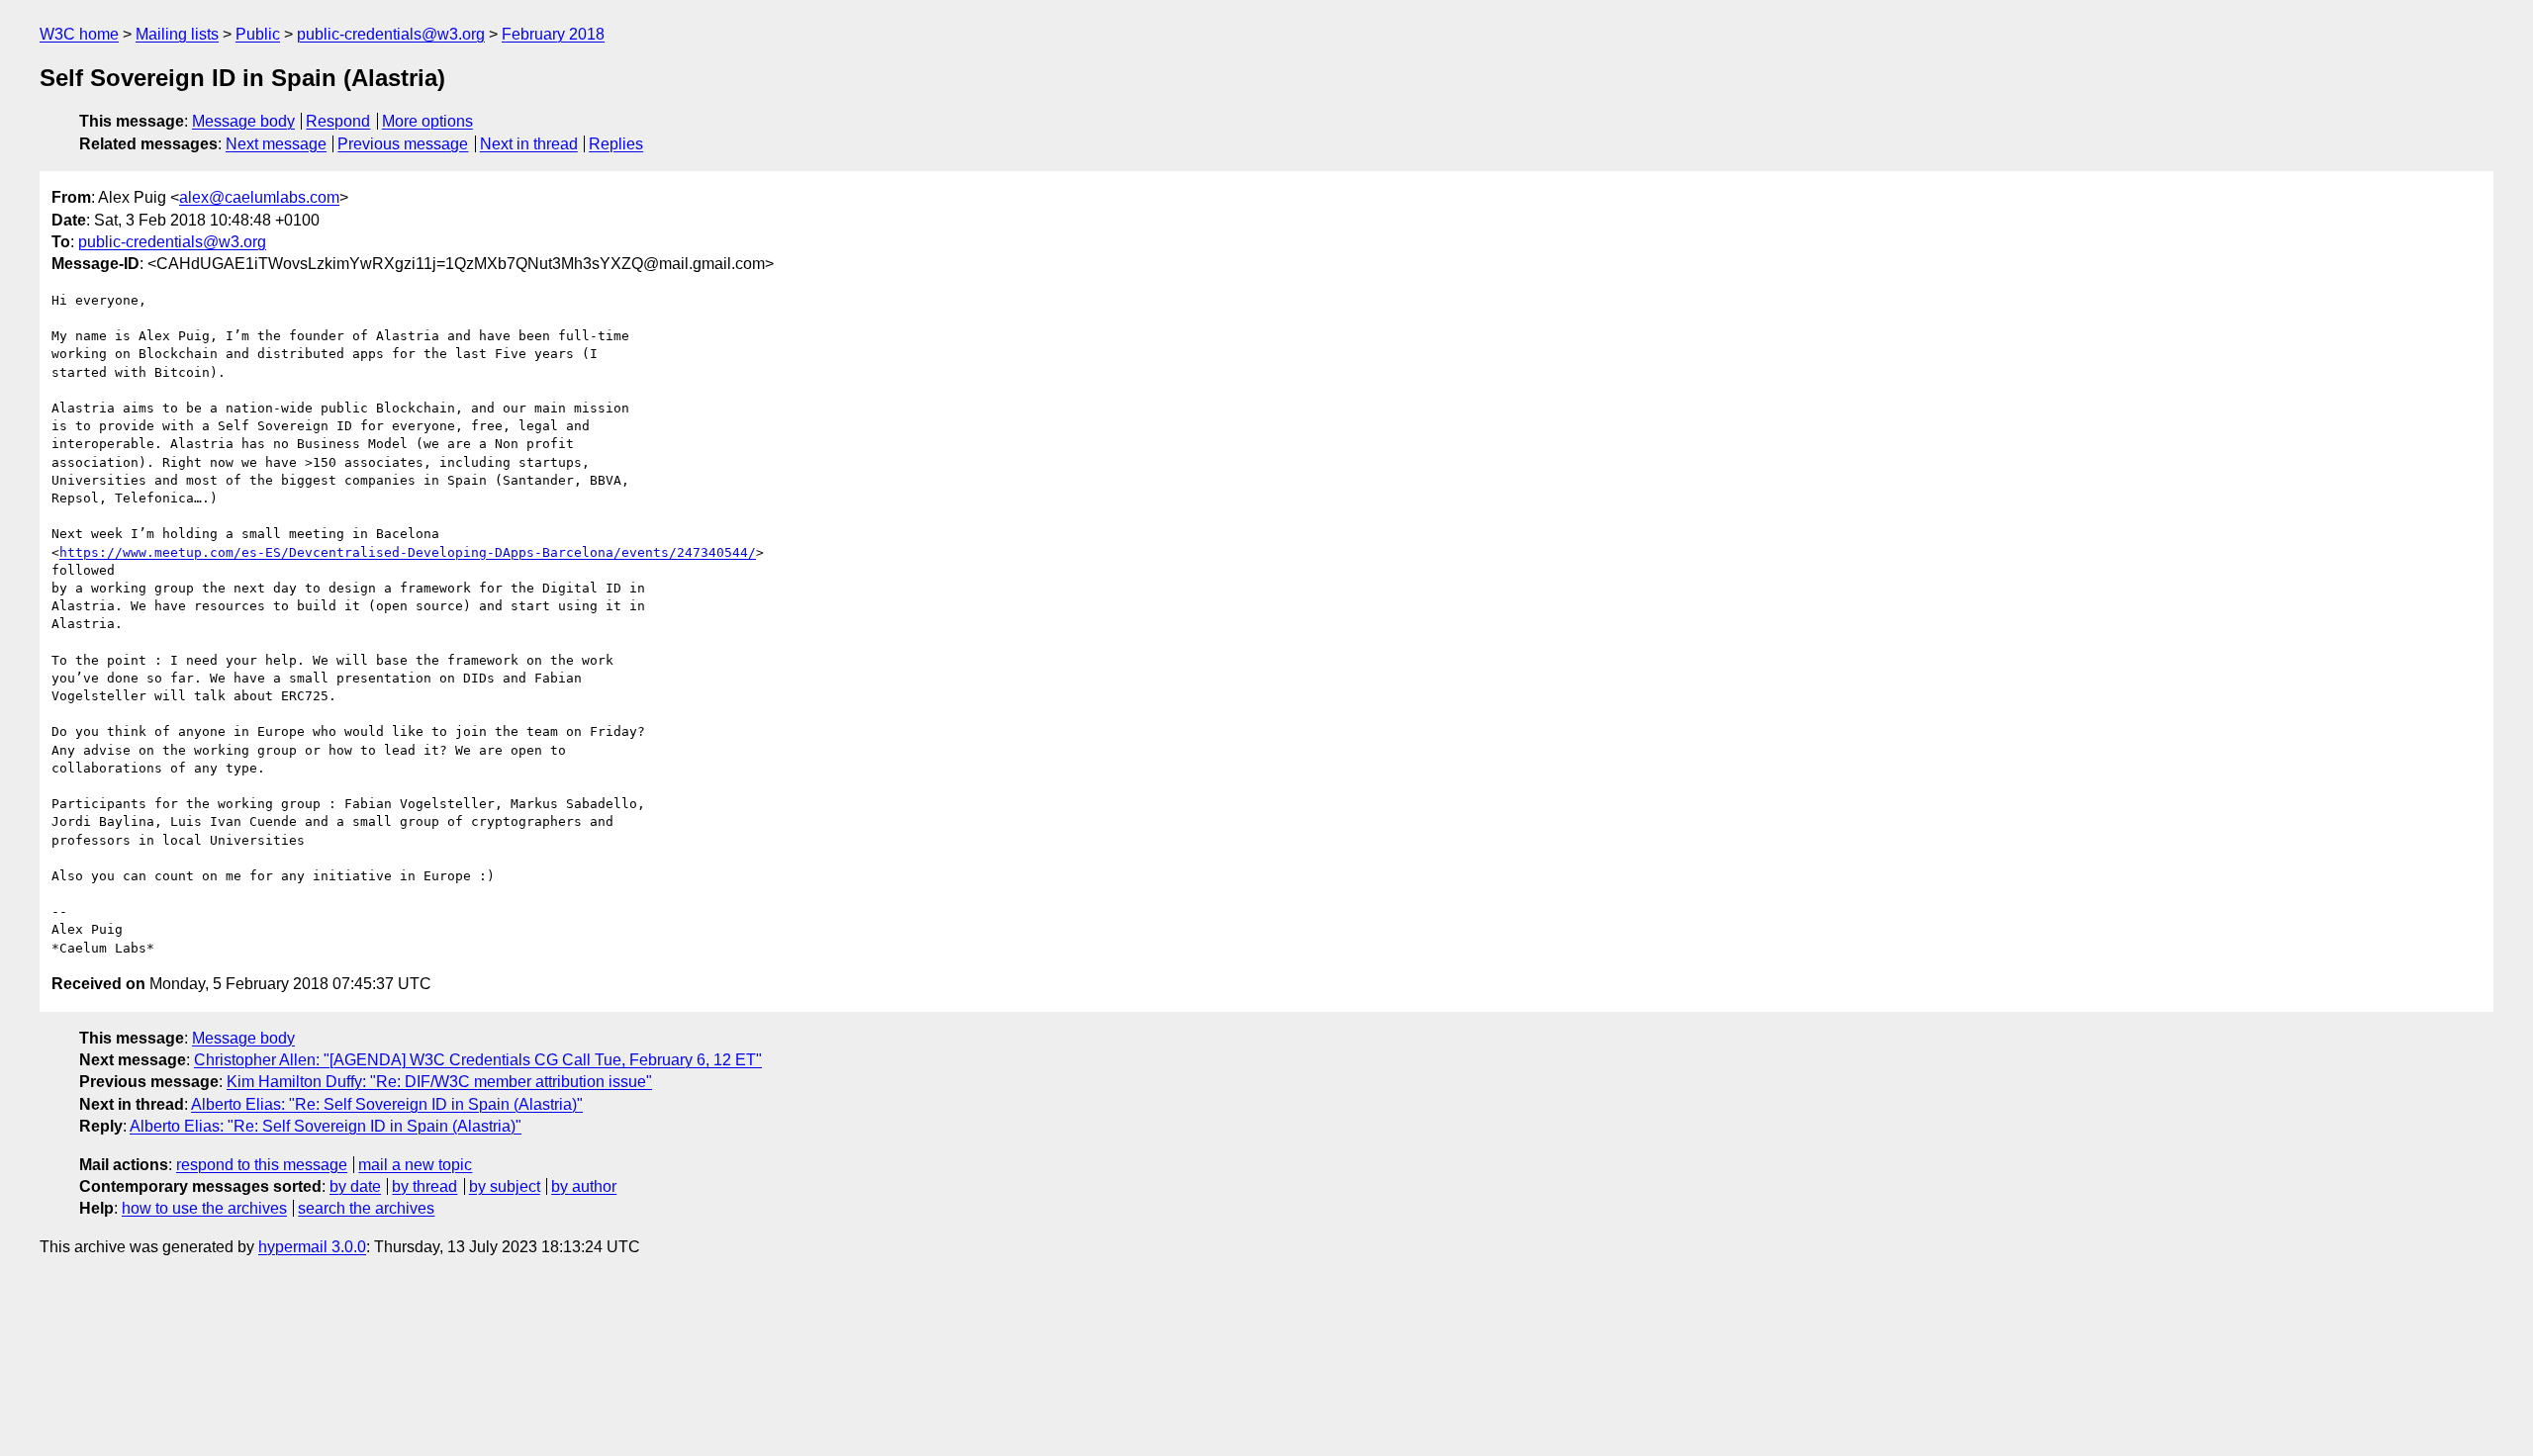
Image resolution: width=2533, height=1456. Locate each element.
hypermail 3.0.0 (312, 1247)
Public (258, 34)
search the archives (366, 1208)
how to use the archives (204, 1208)
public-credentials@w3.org (391, 34)
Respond (338, 121)
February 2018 (553, 34)
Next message (276, 144)
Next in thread (529, 144)
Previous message (403, 144)
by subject (505, 1186)
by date (355, 1186)
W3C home (79, 34)
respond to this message (262, 1165)
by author (584, 1186)
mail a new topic (415, 1165)
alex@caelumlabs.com (259, 197)
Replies (616, 144)
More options (427, 121)
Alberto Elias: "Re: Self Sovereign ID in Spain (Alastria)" (387, 1104)
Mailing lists (177, 34)
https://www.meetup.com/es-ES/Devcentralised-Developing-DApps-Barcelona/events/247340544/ (408, 552)
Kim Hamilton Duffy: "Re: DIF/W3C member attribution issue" (439, 1082)
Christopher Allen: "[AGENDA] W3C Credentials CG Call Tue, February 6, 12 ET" (478, 1060)
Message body (243, 121)
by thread (424, 1186)
